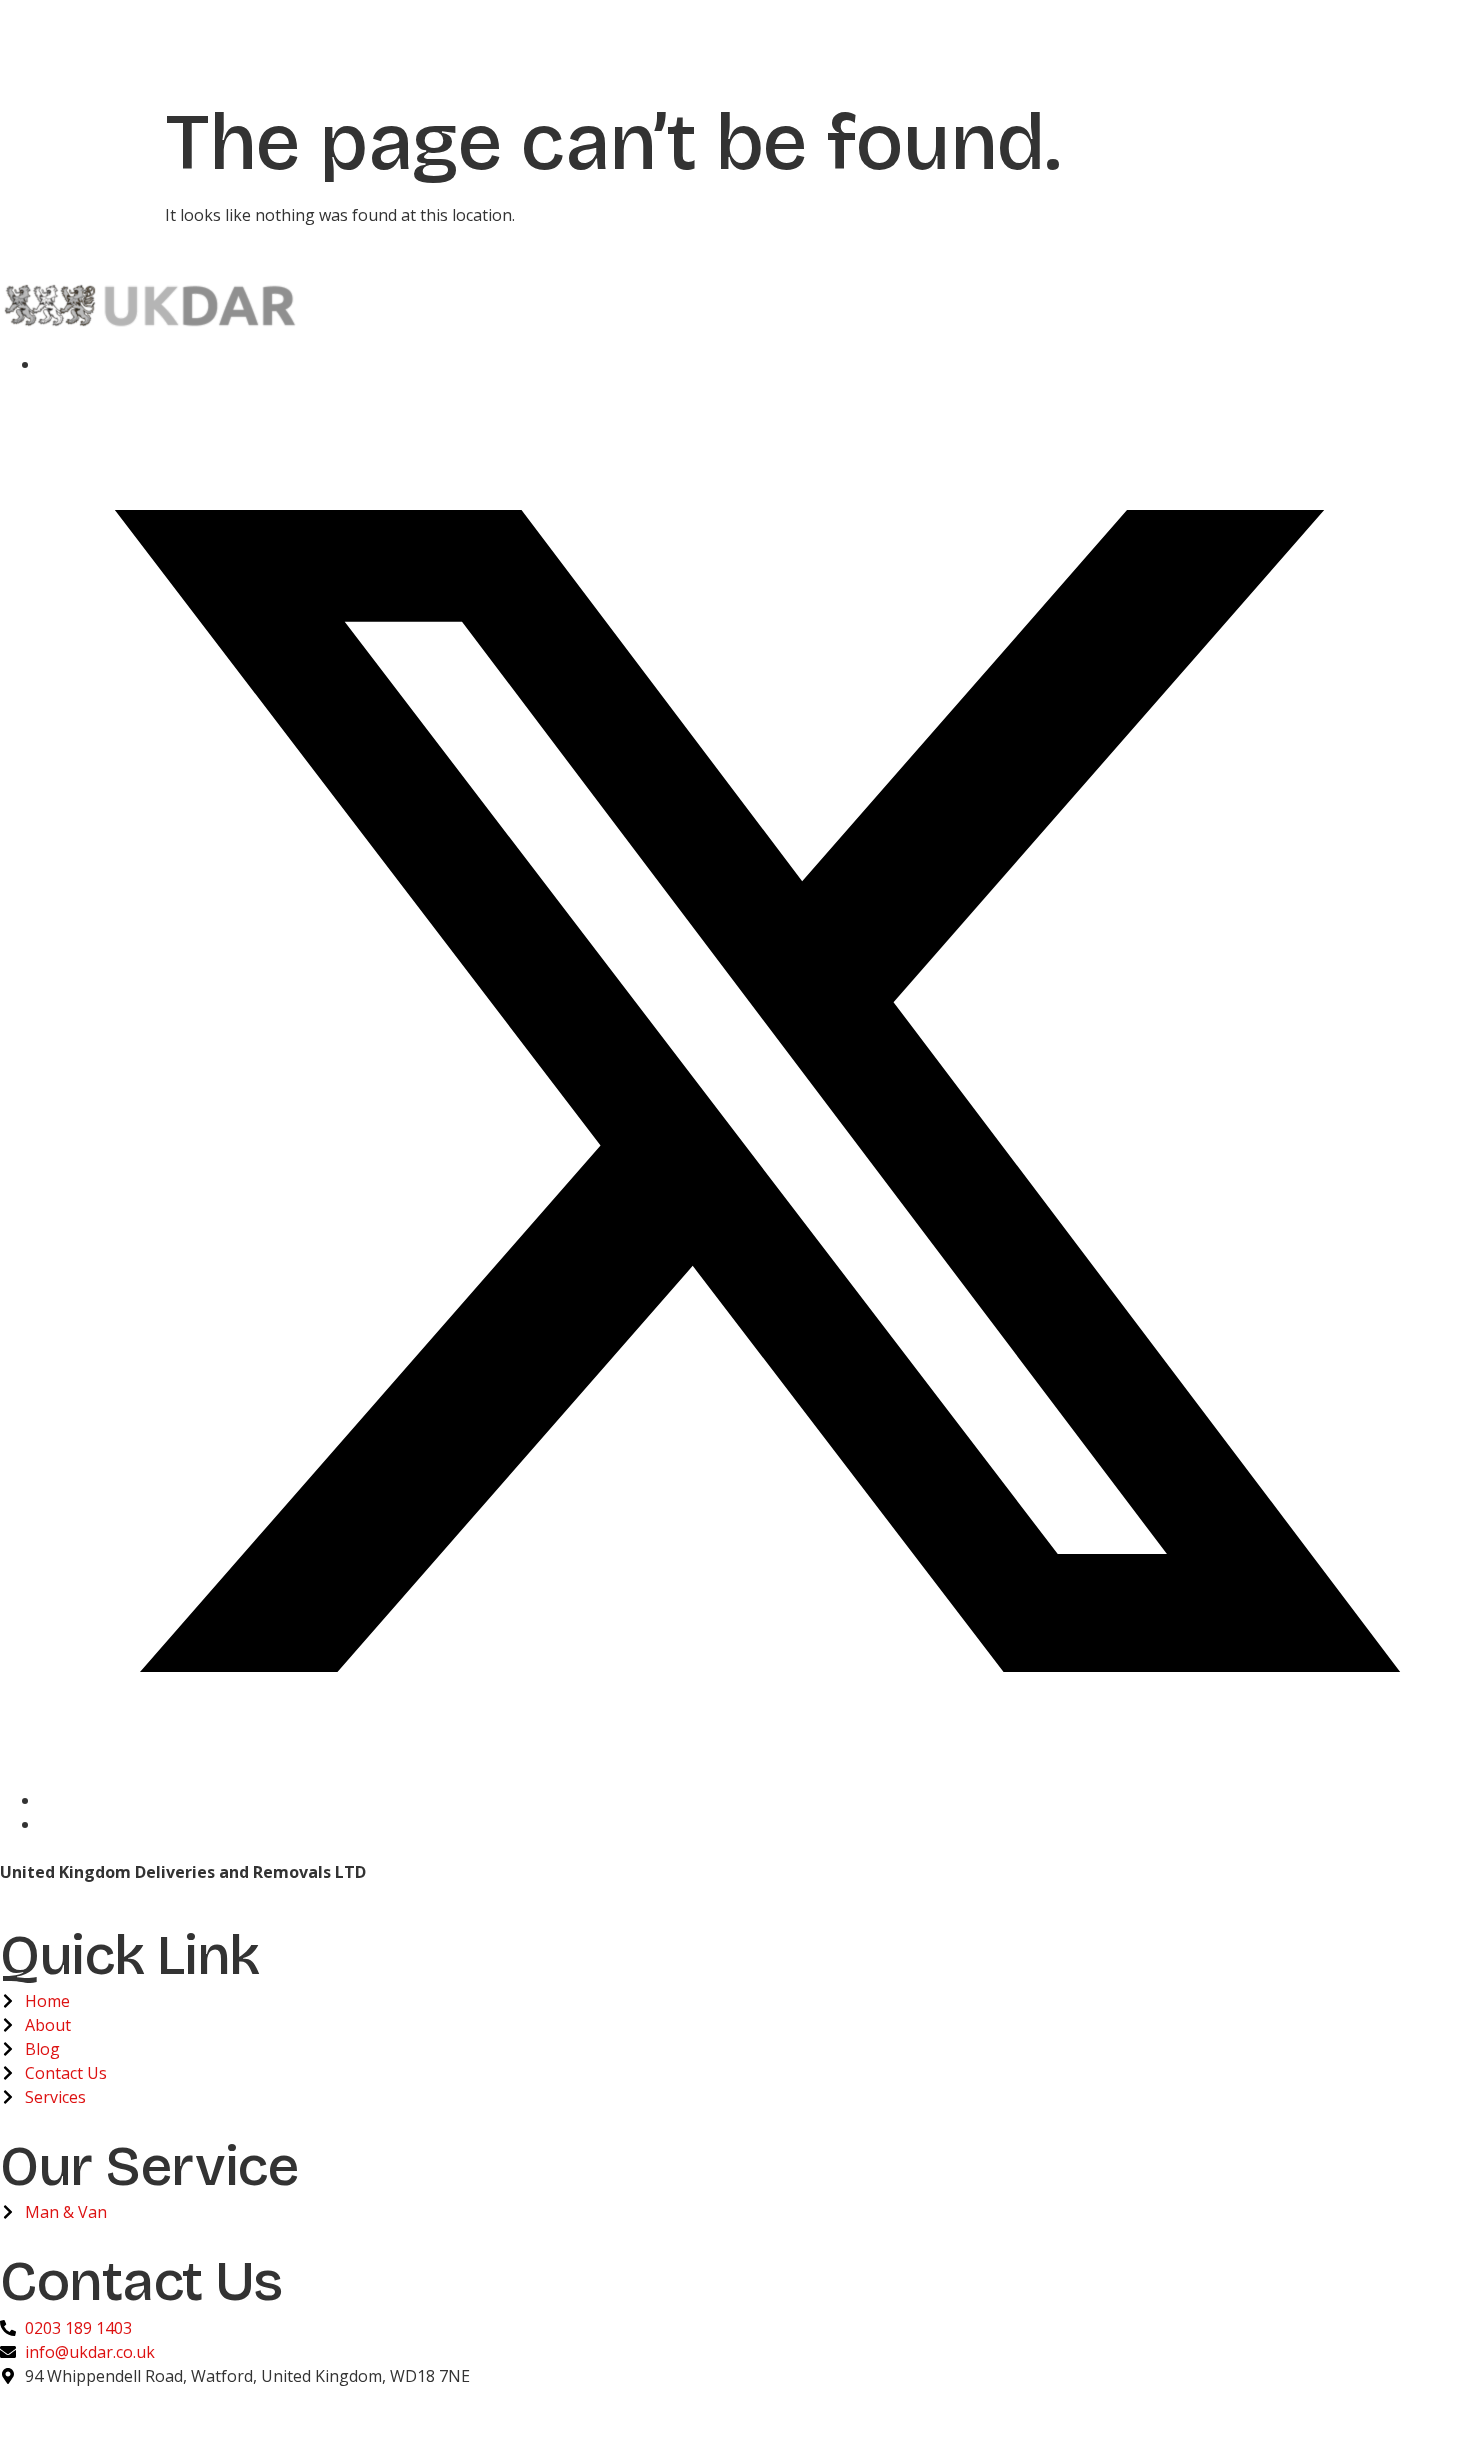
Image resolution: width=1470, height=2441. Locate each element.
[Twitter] (755, 1800)
